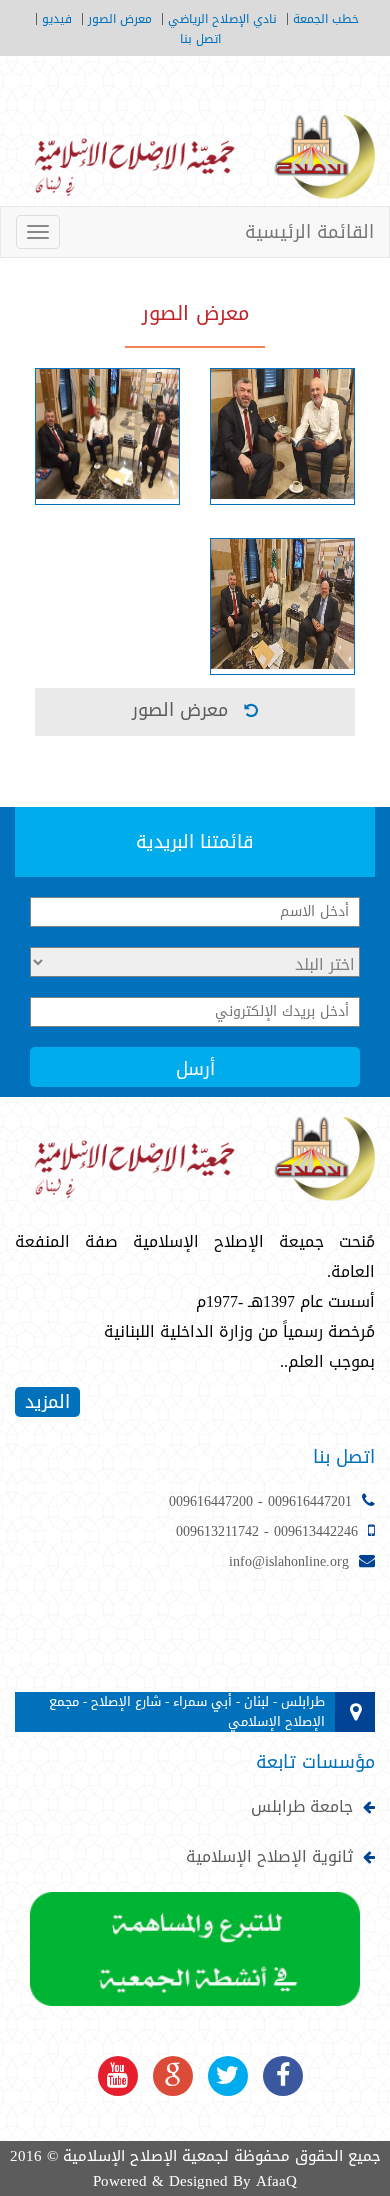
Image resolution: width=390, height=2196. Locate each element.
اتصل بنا (200, 39)
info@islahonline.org (289, 1561)
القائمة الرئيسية (309, 232)
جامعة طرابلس (302, 1807)
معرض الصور (120, 19)
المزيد (47, 1402)
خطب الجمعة (326, 19)
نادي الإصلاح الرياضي (222, 19)
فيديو (57, 19)
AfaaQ (276, 2181)
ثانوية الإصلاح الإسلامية (269, 1857)
